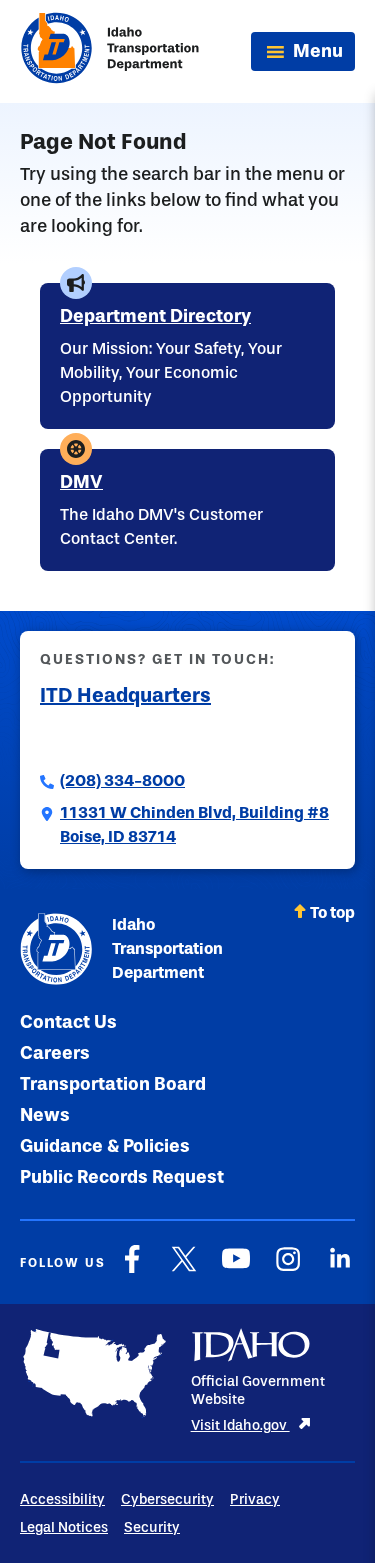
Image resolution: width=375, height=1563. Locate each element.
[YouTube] (236, 1269)
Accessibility (62, 1499)
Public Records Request (122, 1177)
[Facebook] (132, 1269)
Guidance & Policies (105, 1146)
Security (152, 1527)
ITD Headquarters (125, 695)
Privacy (255, 1499)
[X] (184, 1269)
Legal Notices (64, 1527)
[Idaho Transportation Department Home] (110, 51)
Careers (55, 1053)
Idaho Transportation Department (167, 948)
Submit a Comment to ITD (137, 736)
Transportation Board (113, 1084)
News (45, 1115)
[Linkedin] (340, 1269)
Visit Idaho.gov (240, 1425)
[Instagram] (288, 1269)
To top (332, 912)
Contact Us (68, 1022)
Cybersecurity (167, 1499)
